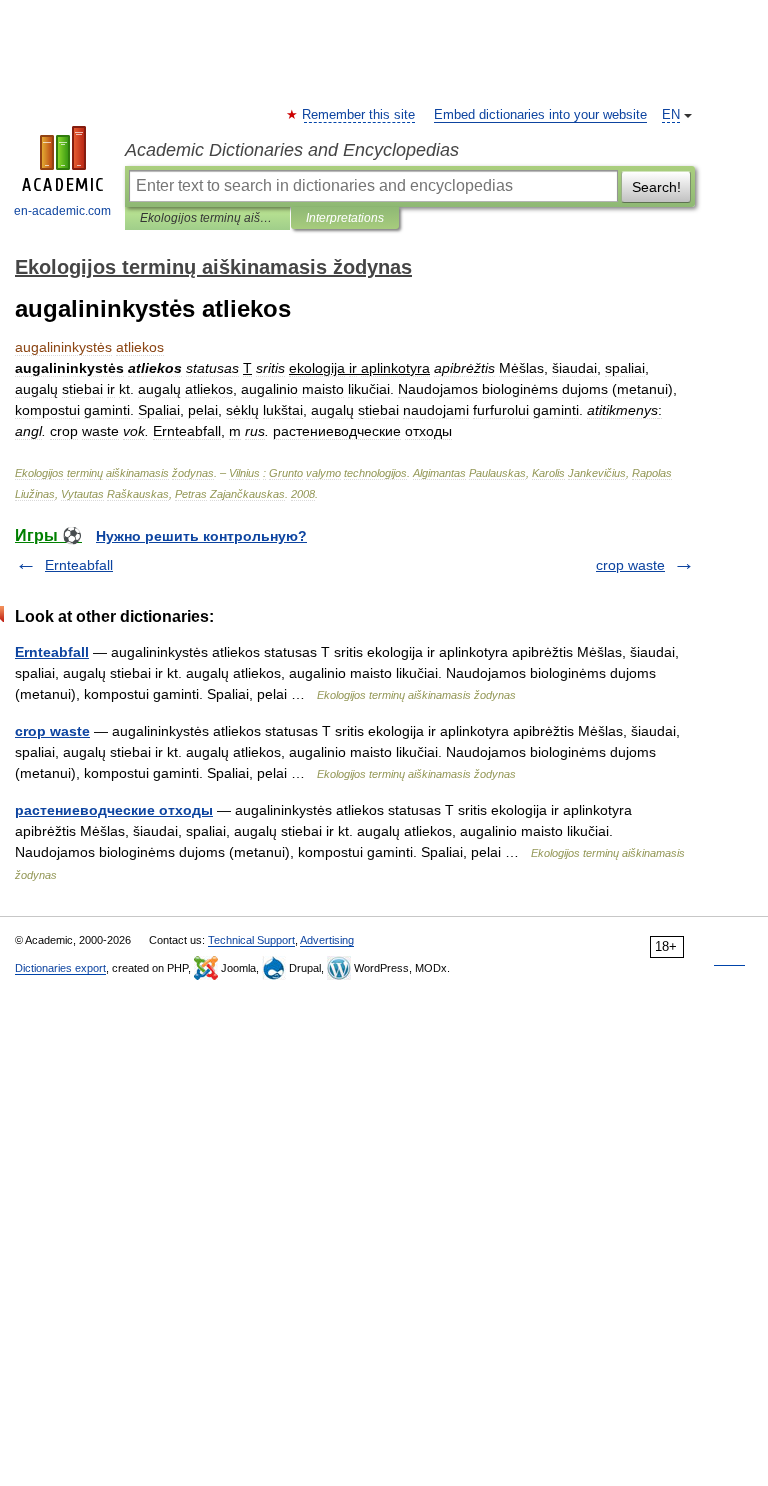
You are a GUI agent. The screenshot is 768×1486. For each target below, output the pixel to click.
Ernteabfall (79, 565)
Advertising (327, 940)
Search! (656, 187)
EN (671, 115)
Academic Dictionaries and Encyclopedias (292, 150)
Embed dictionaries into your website (540, 115)
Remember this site (359, 115)
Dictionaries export (60, 968)
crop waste (630, 565)
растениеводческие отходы (114, 810)
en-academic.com (62, 211)
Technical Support (251, 940)
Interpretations (345, 218)
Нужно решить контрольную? (201, 536)
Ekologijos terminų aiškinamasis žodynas (207, 218)
